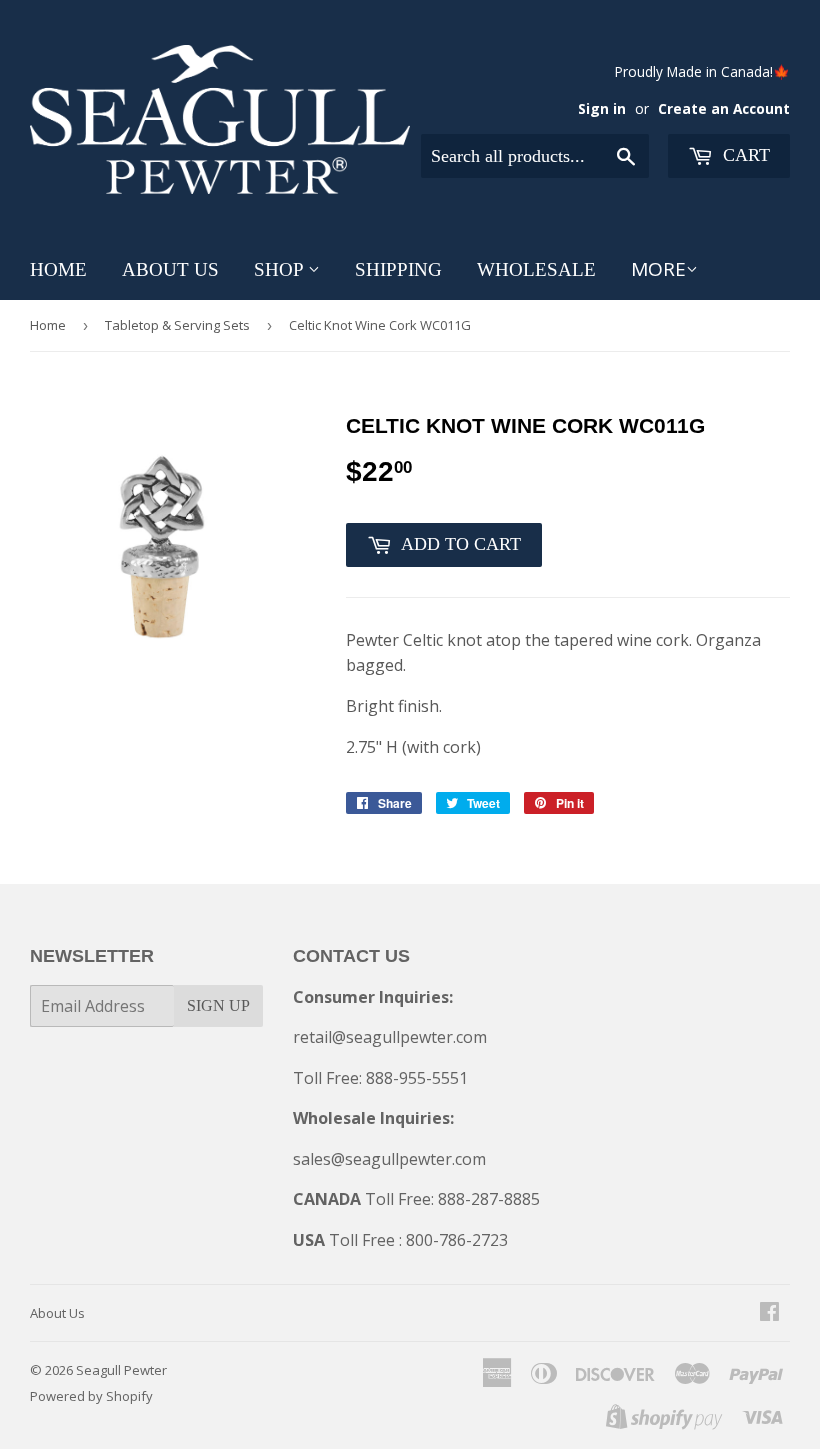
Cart (744, 155)
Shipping (398, 269)
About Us (170, 269)
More (658, 269)
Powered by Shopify (91, 1396)
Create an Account (724, 108)
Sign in (602, 108)
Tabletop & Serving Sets (177, 325)
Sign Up (218, 1005)
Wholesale (536, 269)
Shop (281, 269)
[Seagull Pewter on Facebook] (769, 1313)
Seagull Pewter (121, 1370)
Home (58, 269)
